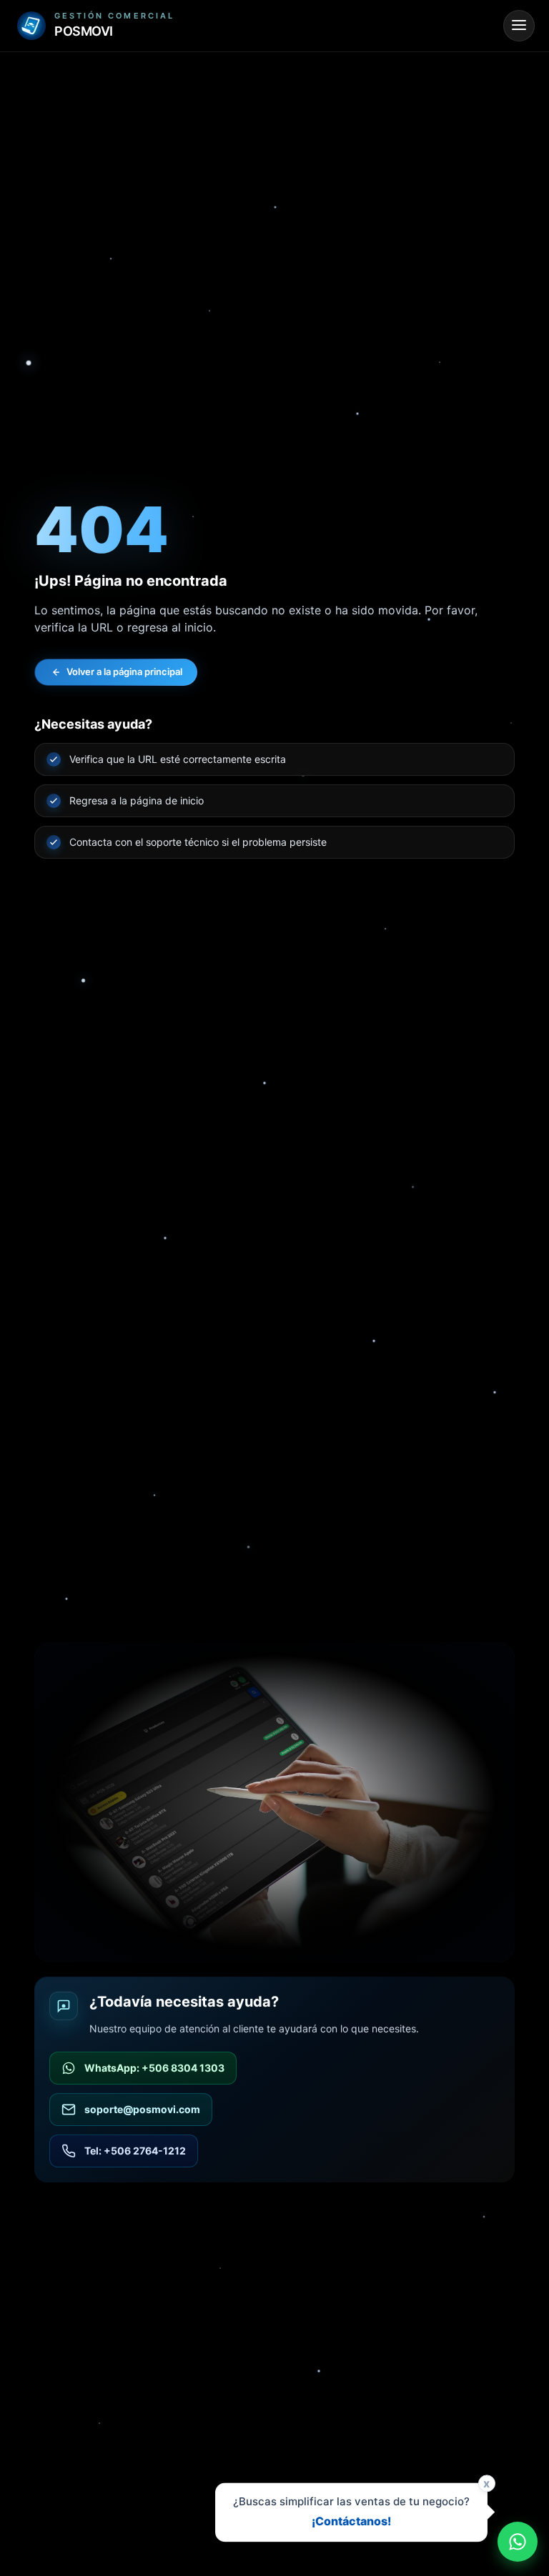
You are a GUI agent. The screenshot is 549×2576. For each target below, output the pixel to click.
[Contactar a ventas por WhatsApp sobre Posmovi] (518, 2542)
